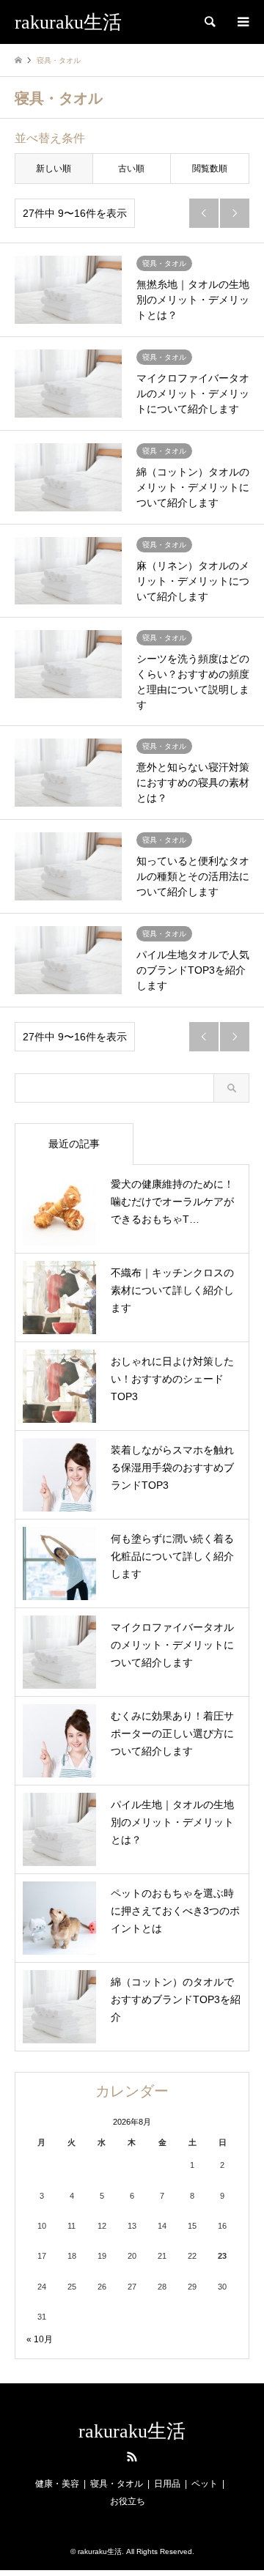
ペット (205, 2484)
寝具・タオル (117, 2484)
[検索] (209, 22)
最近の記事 (74, 1144)
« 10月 (40, 2339)
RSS (132, 2457)
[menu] (242, 22)
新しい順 (54, 169)
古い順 (131, 169)
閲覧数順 (210, 169)
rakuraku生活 (132, 2431)
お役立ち (128, 2501)
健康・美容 (57, 2484)
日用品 (167, 2484)
